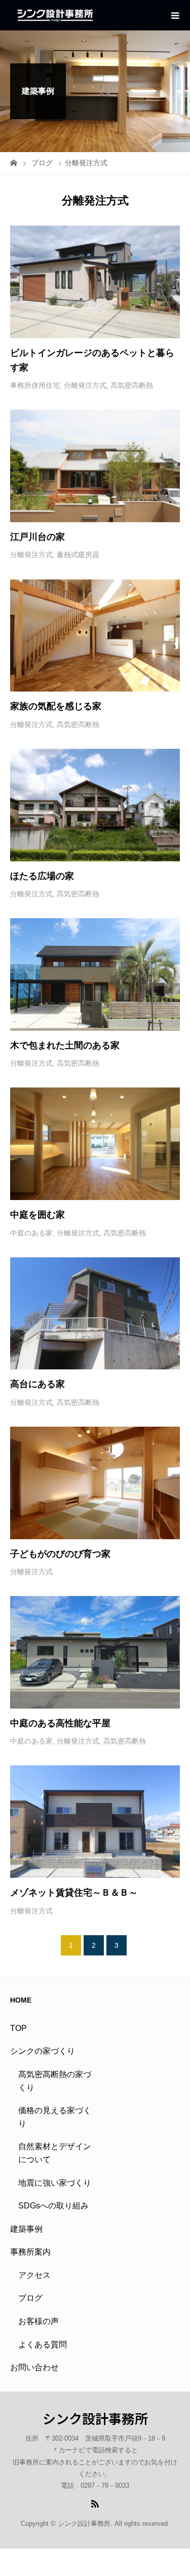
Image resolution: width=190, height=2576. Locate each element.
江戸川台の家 (39, 537)
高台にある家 (37, 1384)
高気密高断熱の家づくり (55, 2081)
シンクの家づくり (43, 2051)
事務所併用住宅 (35, 385)
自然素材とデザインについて (55, 2153)
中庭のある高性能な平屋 (60, 1723)
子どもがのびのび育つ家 (60, 1554)
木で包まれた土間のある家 (65, 1045)
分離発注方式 (85, 385)
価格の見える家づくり (55, 2117)
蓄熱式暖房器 (78, 555)
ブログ (30, 2298)
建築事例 (26, 2229)
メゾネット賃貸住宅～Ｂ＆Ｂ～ (74, 1893)
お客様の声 (39, 2321)
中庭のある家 (31, 1233)
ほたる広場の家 (42, 876)
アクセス (34, 2275)
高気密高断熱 (132, 385)
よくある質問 (43, 2345)
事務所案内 (30, 2252)
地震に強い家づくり (55, 2183)
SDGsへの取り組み (53, 2206)
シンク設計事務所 (95, 2418)
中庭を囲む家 (37, 1215)
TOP (18, 2028)
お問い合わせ (34, 2367)
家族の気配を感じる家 (56, 706)
